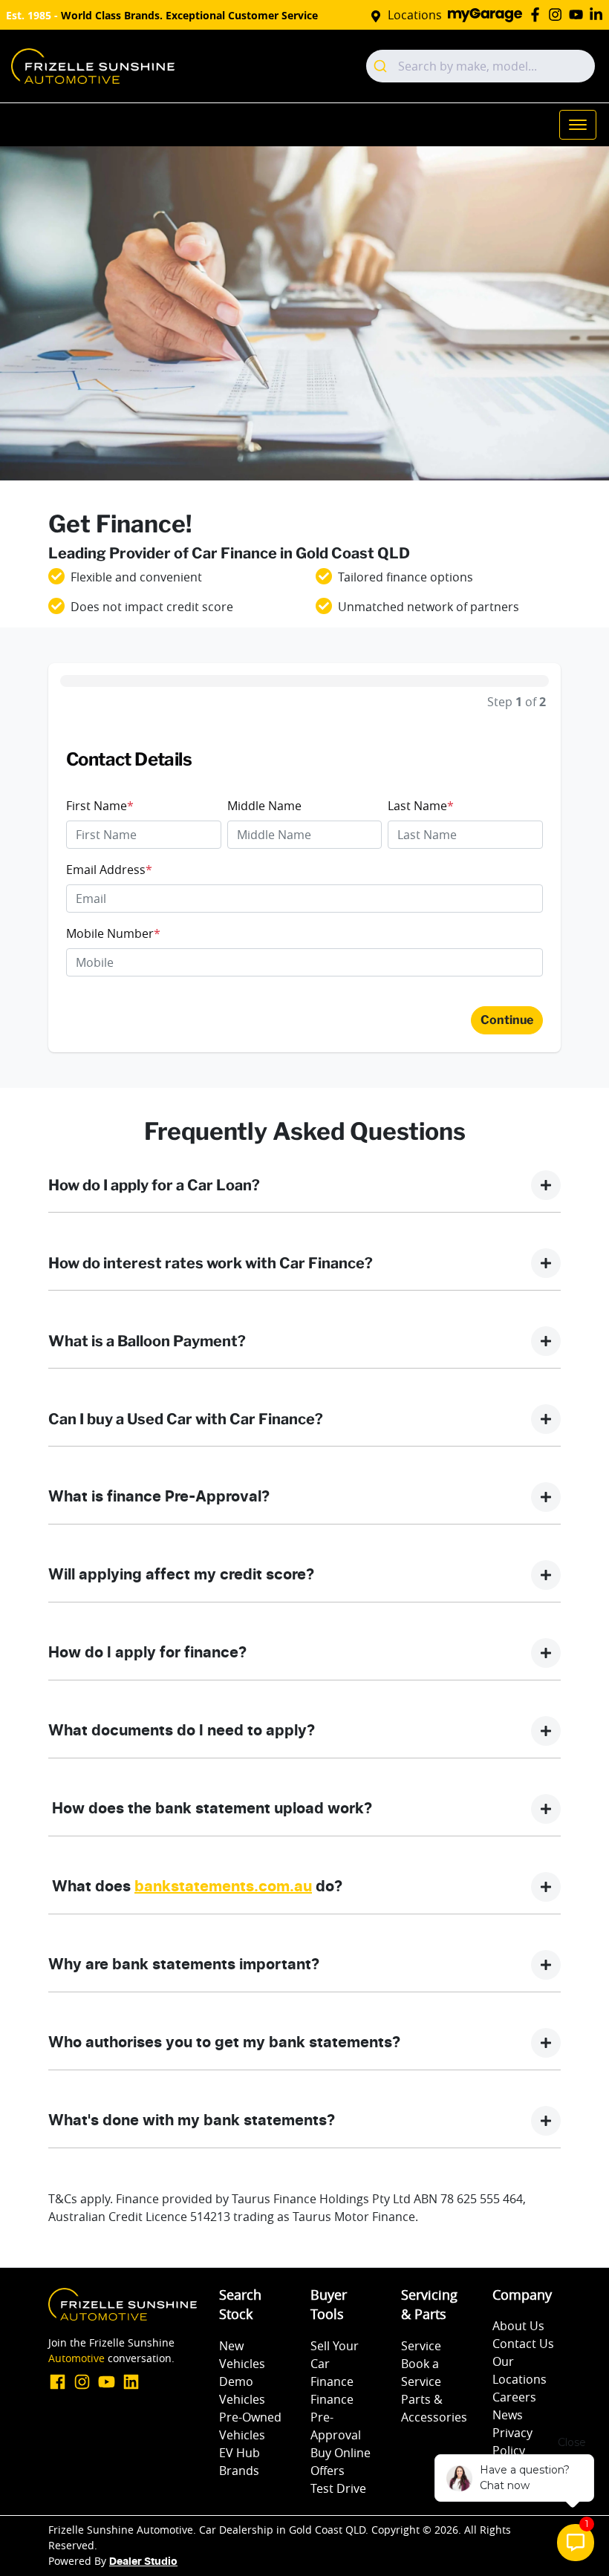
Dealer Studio (143, 2562)
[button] (578, 125)
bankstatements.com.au (223, 1887)
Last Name (421, 806)
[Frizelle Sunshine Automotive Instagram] (558, 14)
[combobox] (481, 66)
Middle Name (264, 806)
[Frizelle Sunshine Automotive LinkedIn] (599, 14)
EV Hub (240, 2453)
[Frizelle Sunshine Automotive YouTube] (579, 14)
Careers (514, 2397)
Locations (415, 15)
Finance (332, 2381)
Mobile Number (113, 933)
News (508, 2415)
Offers (328, 2471)
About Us (518, 2326)
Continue (507, 1020)
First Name (100, 806)
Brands (239, 2471)
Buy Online (341, 2453)
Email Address (109, 870)
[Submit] (382, 66)
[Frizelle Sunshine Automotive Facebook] (538, 14)
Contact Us (523, 2344)
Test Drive (338, 2488)
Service (421, 2346)
